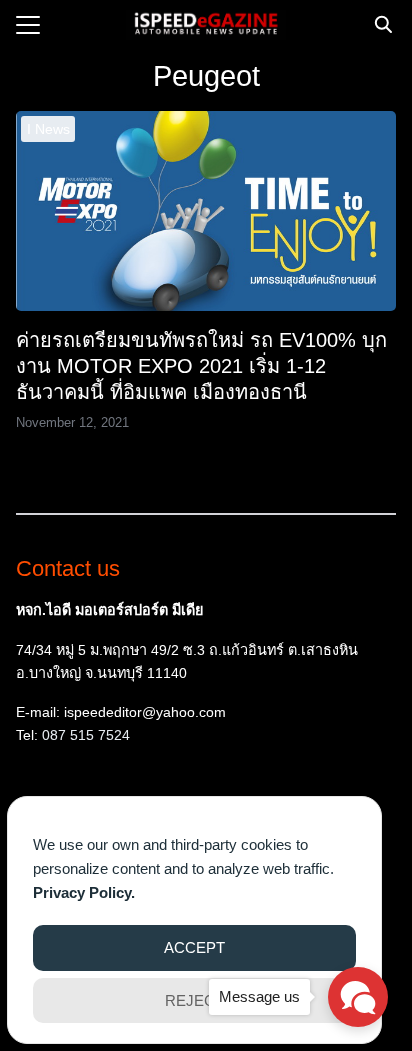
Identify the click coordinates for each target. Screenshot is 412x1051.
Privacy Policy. (84, 892)
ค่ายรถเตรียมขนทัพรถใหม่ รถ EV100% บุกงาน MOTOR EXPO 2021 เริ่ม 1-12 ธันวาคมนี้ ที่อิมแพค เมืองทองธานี (201, 366)
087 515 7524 (86, 735)
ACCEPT (194, 947)
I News (48, 129)
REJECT (194, 1000)
